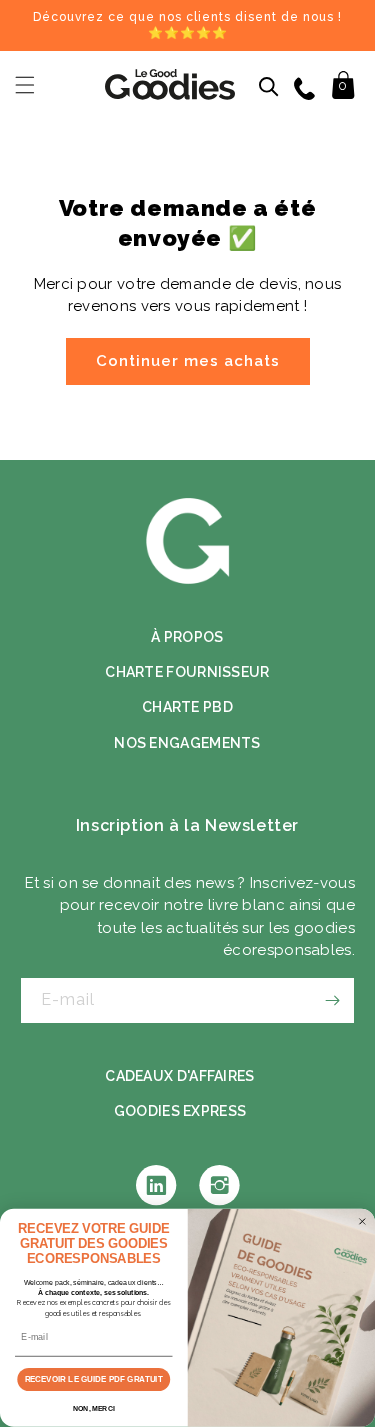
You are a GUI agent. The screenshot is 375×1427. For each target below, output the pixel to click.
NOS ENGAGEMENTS (187, 743)
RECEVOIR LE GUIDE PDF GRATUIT (94, 1379)
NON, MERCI (94, 1409)
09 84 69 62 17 (306, 87)
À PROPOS (187, 637)
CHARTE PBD (187, 707)
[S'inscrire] (332, 1000)
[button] (25, 85)
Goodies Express (180, 1111)
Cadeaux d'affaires (179, 1076)
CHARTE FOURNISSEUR (187, 672)
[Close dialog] (362, 1222)
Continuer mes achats (188, 361)
